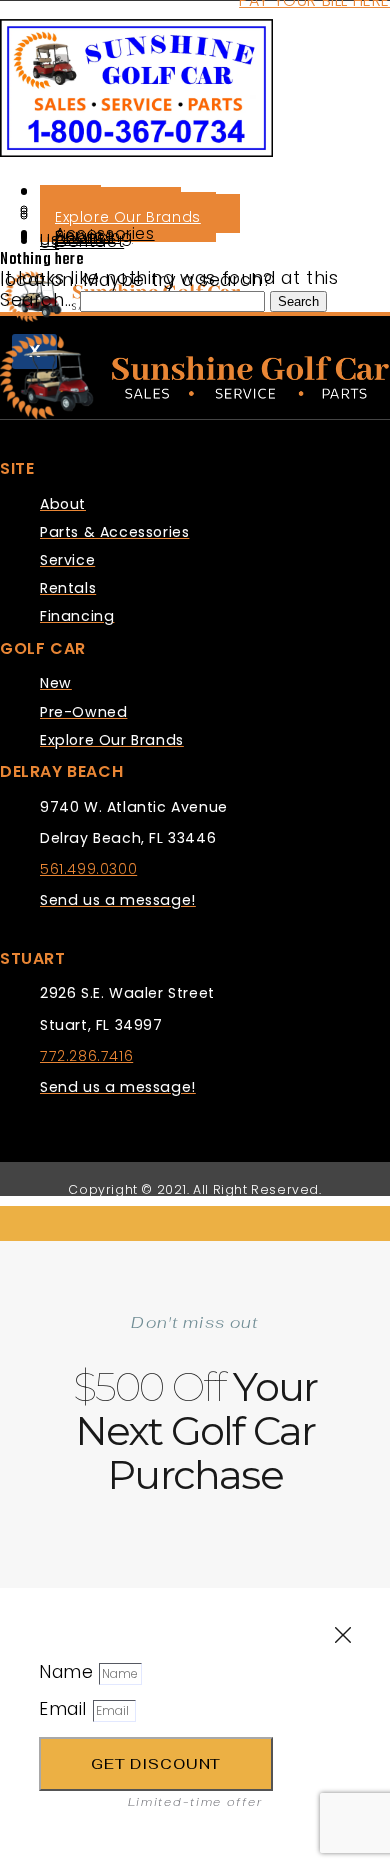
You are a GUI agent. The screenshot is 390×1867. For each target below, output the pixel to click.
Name (69, 1672)
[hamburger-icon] (36, 183)
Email (66, 1709)
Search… (37, 300)
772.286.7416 (86, 1056)
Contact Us (82, 242)
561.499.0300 (88, 869)
